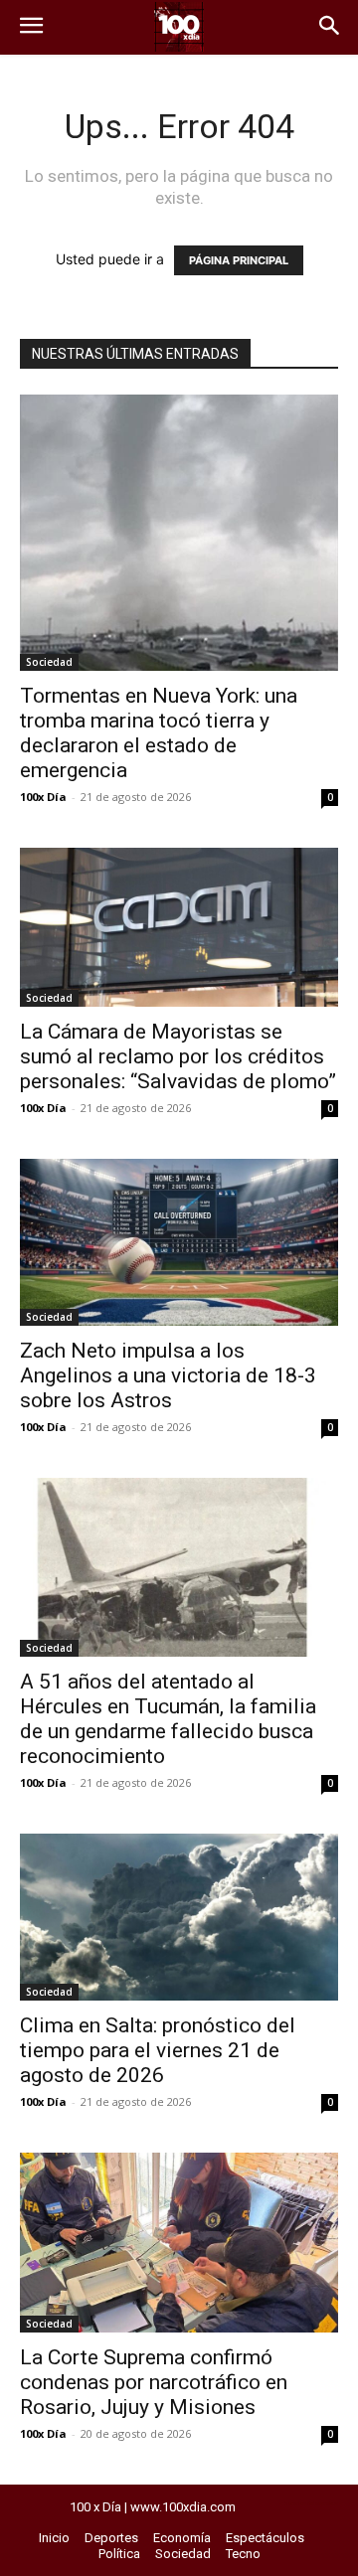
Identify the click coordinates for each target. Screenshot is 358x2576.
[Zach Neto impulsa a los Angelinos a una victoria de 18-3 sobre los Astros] (179, 1242)
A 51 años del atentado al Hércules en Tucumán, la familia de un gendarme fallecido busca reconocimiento (168, 1719)
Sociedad (49, 662)
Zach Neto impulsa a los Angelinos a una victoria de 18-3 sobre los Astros (168, 1375)
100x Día (43, 797)
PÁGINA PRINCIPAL (239, 260)
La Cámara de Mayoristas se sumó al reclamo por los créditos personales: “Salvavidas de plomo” (178, 1056)
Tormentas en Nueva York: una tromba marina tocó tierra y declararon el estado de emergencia (159, 733)
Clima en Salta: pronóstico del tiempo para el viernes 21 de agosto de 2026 (158, 2050)
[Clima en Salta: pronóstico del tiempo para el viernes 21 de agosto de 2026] (179, 1917)
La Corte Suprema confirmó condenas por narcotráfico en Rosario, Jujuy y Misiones (154, 2382)
